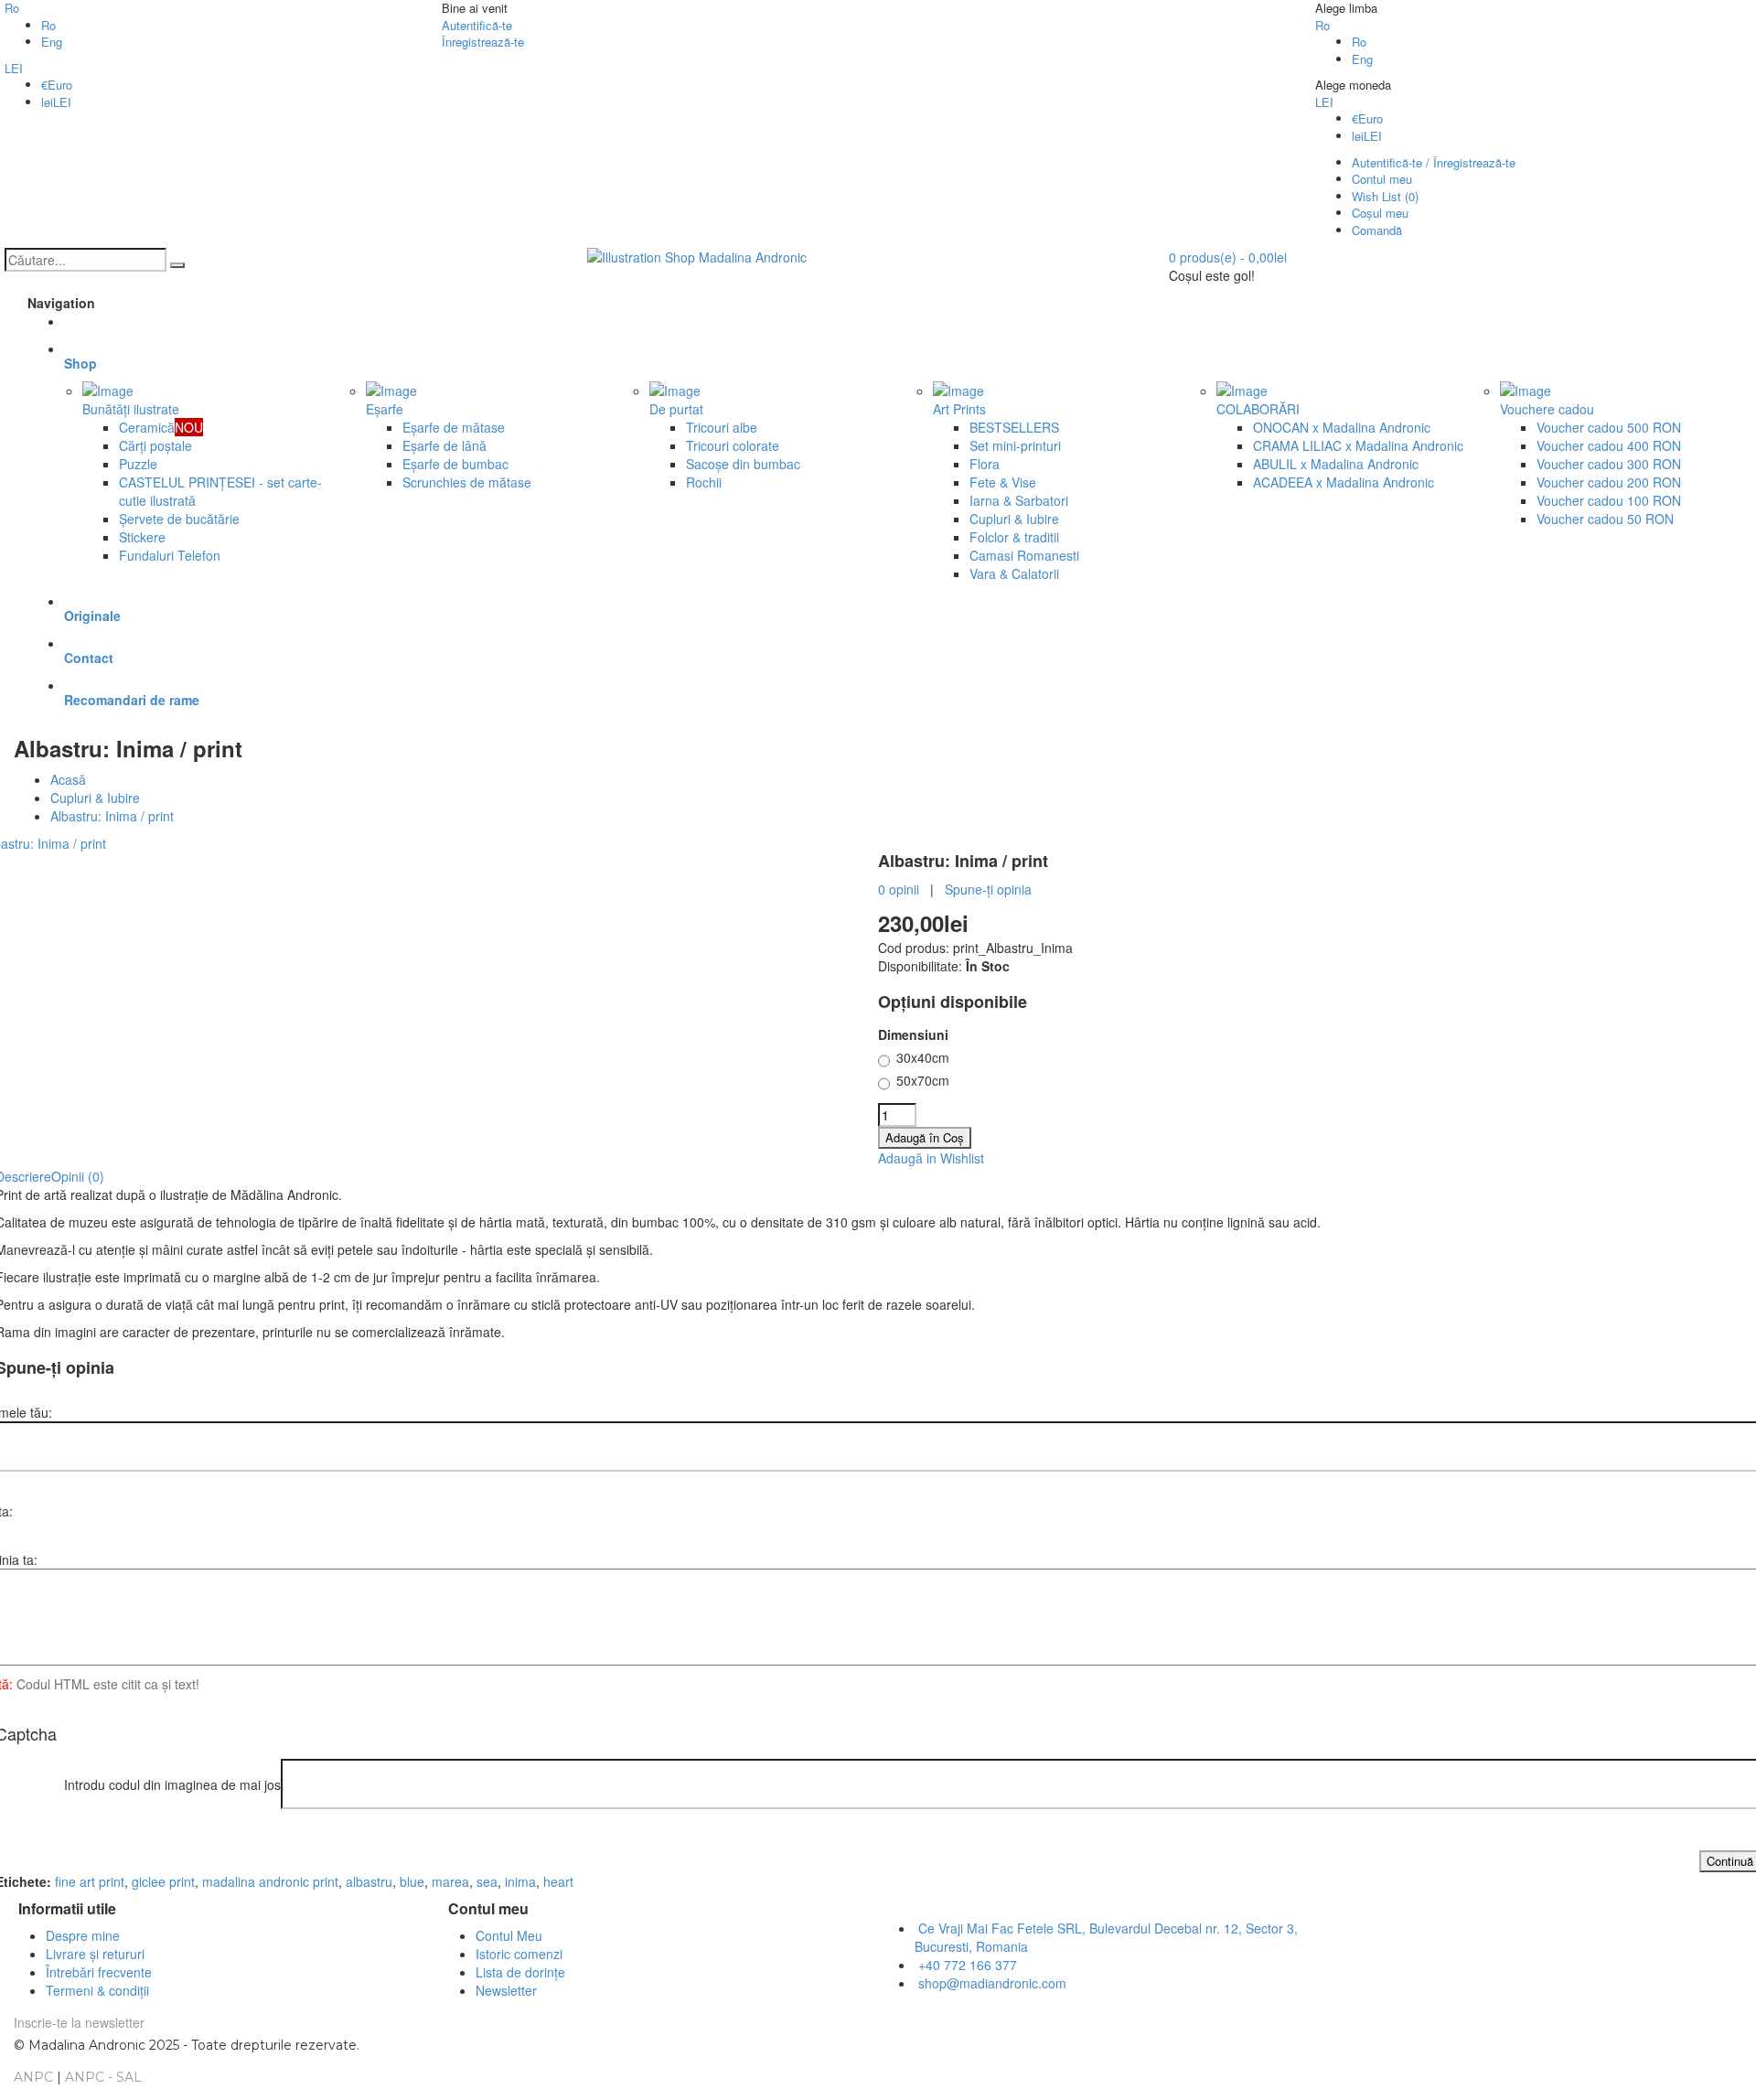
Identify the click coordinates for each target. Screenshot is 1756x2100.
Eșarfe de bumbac (455, 464)
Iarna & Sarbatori (1019, 500)
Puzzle (138, 464)
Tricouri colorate (733, 445)
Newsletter (506, 1990)
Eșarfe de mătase (454, 427)
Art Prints (959, 409)
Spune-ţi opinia (988, 889)
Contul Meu (509, 1935)
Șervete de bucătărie (179, 519)
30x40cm (923, 1057)
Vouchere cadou (1547, 409)
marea (450, 1881)
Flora (985, 464)
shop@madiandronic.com (992, 1983)
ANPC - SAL (103, 2077)
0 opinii (899, 889)
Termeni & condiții (97, 1990)
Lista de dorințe (520, 1972)
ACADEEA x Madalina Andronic (1344, 482)
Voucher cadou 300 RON (1609, 464)
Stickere (142, 537)
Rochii (704, 482)
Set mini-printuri (1015, 445)
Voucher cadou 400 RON (1609, 445)
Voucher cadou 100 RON (1609, 500)
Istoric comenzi (519, 1954)
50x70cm (923, 1080)
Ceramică (161, 427)
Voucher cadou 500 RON (1609, 427)
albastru (369, 1881)
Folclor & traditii (1014, 537)
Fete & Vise (1003, 482)
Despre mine (83, 1935)
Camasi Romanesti (1024, 555)
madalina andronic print (270, 1881)
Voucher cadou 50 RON (1605, 519)
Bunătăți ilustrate (131, 409)
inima (520, 1881)
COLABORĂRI (1258, 409)
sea (487, 1881)
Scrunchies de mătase (467, 482)
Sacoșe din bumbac (743, 464)
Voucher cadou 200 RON (1609, 482)
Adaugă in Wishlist (931, 1158)
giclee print (163, 1881)
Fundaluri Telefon (170, 555)
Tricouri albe (722, 427)
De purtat (676, 409)
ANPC (33, 2077)
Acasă (68, 779)
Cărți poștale (155, 445)
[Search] (177, 265)
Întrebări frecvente (99, 1972)
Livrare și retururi (95, 1954)
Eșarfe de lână (444, 445)
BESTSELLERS (1014, 427)
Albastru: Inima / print (112, 816)
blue (412, 1881)
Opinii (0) (78, 1176)
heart (558, 1881)
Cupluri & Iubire (1014, 519)
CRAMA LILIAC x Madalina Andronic (1358, 445)
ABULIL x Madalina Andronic (1336, 464)
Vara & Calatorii (1014, 573)
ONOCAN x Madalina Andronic (1342, 427)
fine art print (90, 1881)
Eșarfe (385, 409)
